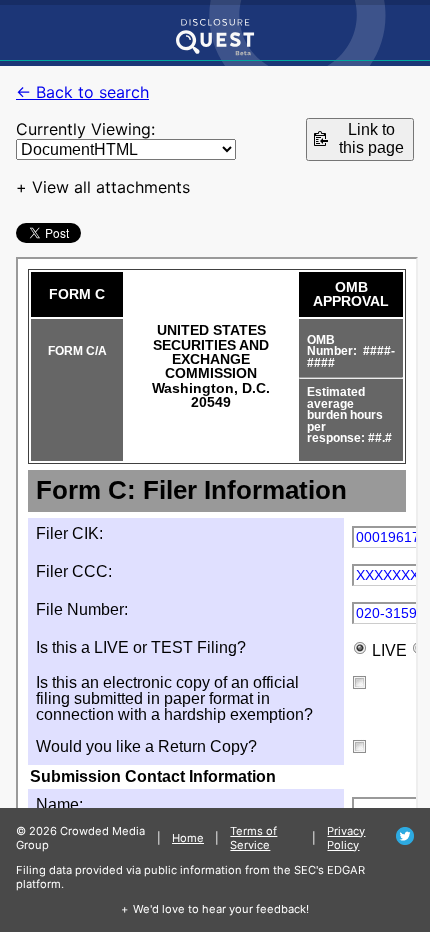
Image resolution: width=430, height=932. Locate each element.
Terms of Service (253, 838)
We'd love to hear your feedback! (221, 909)
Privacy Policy (346, 838)
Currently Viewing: (85, 129)
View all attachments (111, 187)
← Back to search (82, 92)
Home (188, 838)
